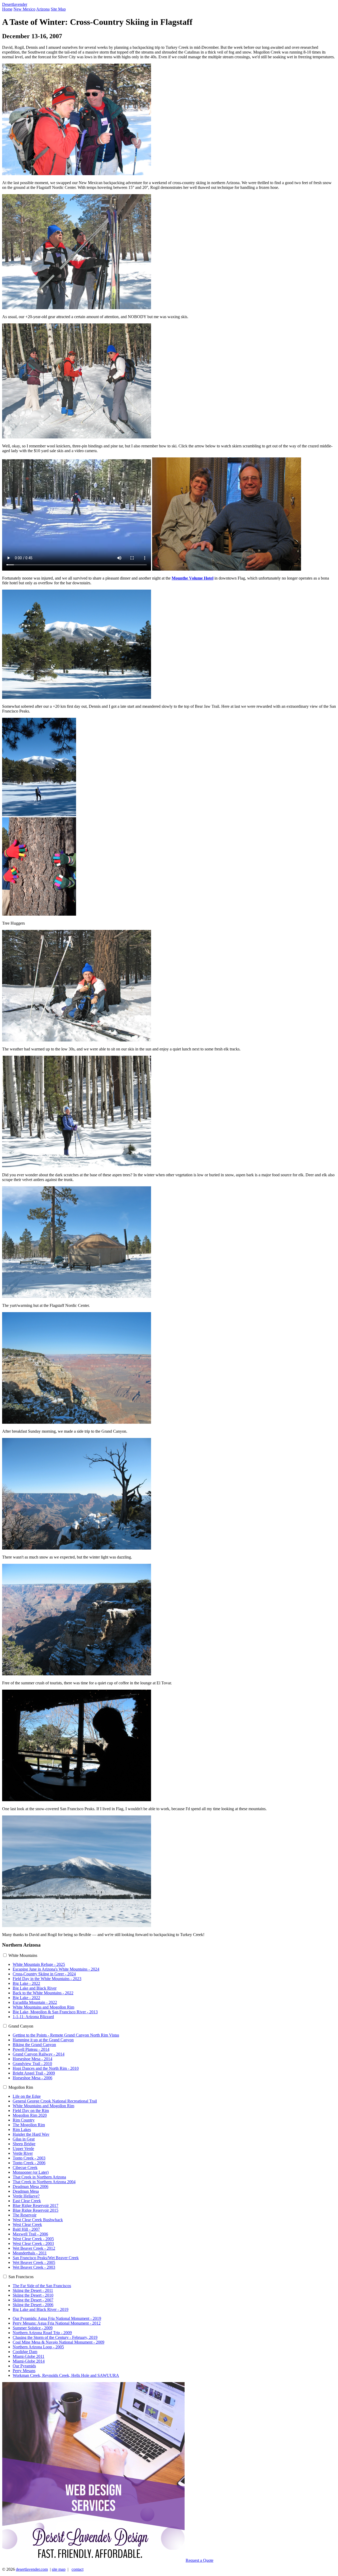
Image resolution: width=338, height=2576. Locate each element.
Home (7, 9)
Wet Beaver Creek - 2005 (34, 2262)
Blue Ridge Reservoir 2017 (36, 2205)
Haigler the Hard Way (31, 2134)
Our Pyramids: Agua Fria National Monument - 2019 (57, 2318)
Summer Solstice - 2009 (33, 2328)
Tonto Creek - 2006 (29, 2163)
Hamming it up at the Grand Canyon (43, 2040)
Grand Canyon (21, 2026)
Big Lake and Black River (35, 1988)
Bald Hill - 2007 (26, 2229)
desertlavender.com (32, 2569)
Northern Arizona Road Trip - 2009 (42, 2333)
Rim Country (24, 2120)
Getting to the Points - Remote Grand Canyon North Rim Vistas (66, 2035)
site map (59, 2569)
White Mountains (23, 1955)
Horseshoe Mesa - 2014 (32, 2059)
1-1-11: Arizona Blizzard (33, 2017)
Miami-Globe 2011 (29, 2356)
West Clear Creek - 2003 (33, 2243)
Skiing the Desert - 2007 (33, 2300)
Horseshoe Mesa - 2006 (32, 2078)
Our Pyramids (24, 2366)
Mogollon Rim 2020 (30, 2115)
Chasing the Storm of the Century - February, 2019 (55, 2337)
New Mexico (24, 9)
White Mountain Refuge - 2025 (39, 1964)
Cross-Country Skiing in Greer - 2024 (44, 1974)
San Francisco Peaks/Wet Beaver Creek (46, 2258)
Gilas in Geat (24, 2139)
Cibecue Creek (25, 2168)
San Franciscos (21, 2277)
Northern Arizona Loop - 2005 (38, 2347)
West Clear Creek (27, 2224)
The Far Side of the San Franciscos (42, 2286)
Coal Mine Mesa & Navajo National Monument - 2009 (58, 2342)
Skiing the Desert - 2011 (33, 2290)
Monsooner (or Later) (31, 2172)
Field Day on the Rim (31, 2111)
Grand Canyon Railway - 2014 (39, 2054)
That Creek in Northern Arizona (39, 2177)
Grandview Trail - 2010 (32, 2064)
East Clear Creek (27, 2201)
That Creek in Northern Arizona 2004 (44, 2182)
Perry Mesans (24, 2371)
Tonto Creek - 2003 (29, 2158)
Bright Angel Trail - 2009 (34, 2073)
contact (78, 2569)
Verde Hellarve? (26, 2196)
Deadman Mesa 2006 (30, 2187)
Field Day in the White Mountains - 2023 (47, 1979)
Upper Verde (23, 2149)
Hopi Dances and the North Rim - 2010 (46, 2068)
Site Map (58, 9)
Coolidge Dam (25, 2352)
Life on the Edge (27, 2096)
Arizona (43, 9)
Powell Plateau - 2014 (31, 2049)
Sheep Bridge (24, 2144)
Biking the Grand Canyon (34, 2045)
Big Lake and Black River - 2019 (41, 2309)
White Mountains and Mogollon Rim (43, 2007)
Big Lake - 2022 (26, 1983)
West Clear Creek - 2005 (33, 2239)
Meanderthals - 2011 (30, 2253)
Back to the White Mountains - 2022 (43, 1993)
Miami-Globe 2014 (29, 2361)
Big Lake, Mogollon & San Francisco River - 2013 (55, 2012)
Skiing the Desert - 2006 (33, 2305)
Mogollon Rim (21, 2087)
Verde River (23, 2153)
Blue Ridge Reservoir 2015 (36, 2210)
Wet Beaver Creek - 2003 (34, 2267)
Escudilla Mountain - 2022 (35, 2002)
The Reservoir (25, 2215)
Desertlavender (15, 4)
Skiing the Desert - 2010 (33, 2295)
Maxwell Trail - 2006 (30, 2234)
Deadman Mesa (26, 2191)
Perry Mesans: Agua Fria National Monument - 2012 (57, 2323)
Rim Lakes (22, 2130)
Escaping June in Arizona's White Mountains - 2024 (56, 1969)
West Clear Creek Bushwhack (38, 2220)
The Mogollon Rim (29, 2125)
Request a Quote (199, 2560)
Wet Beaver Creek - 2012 (34, 2248)
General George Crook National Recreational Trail (55, 2101)
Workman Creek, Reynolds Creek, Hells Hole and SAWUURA (66, 2375)
